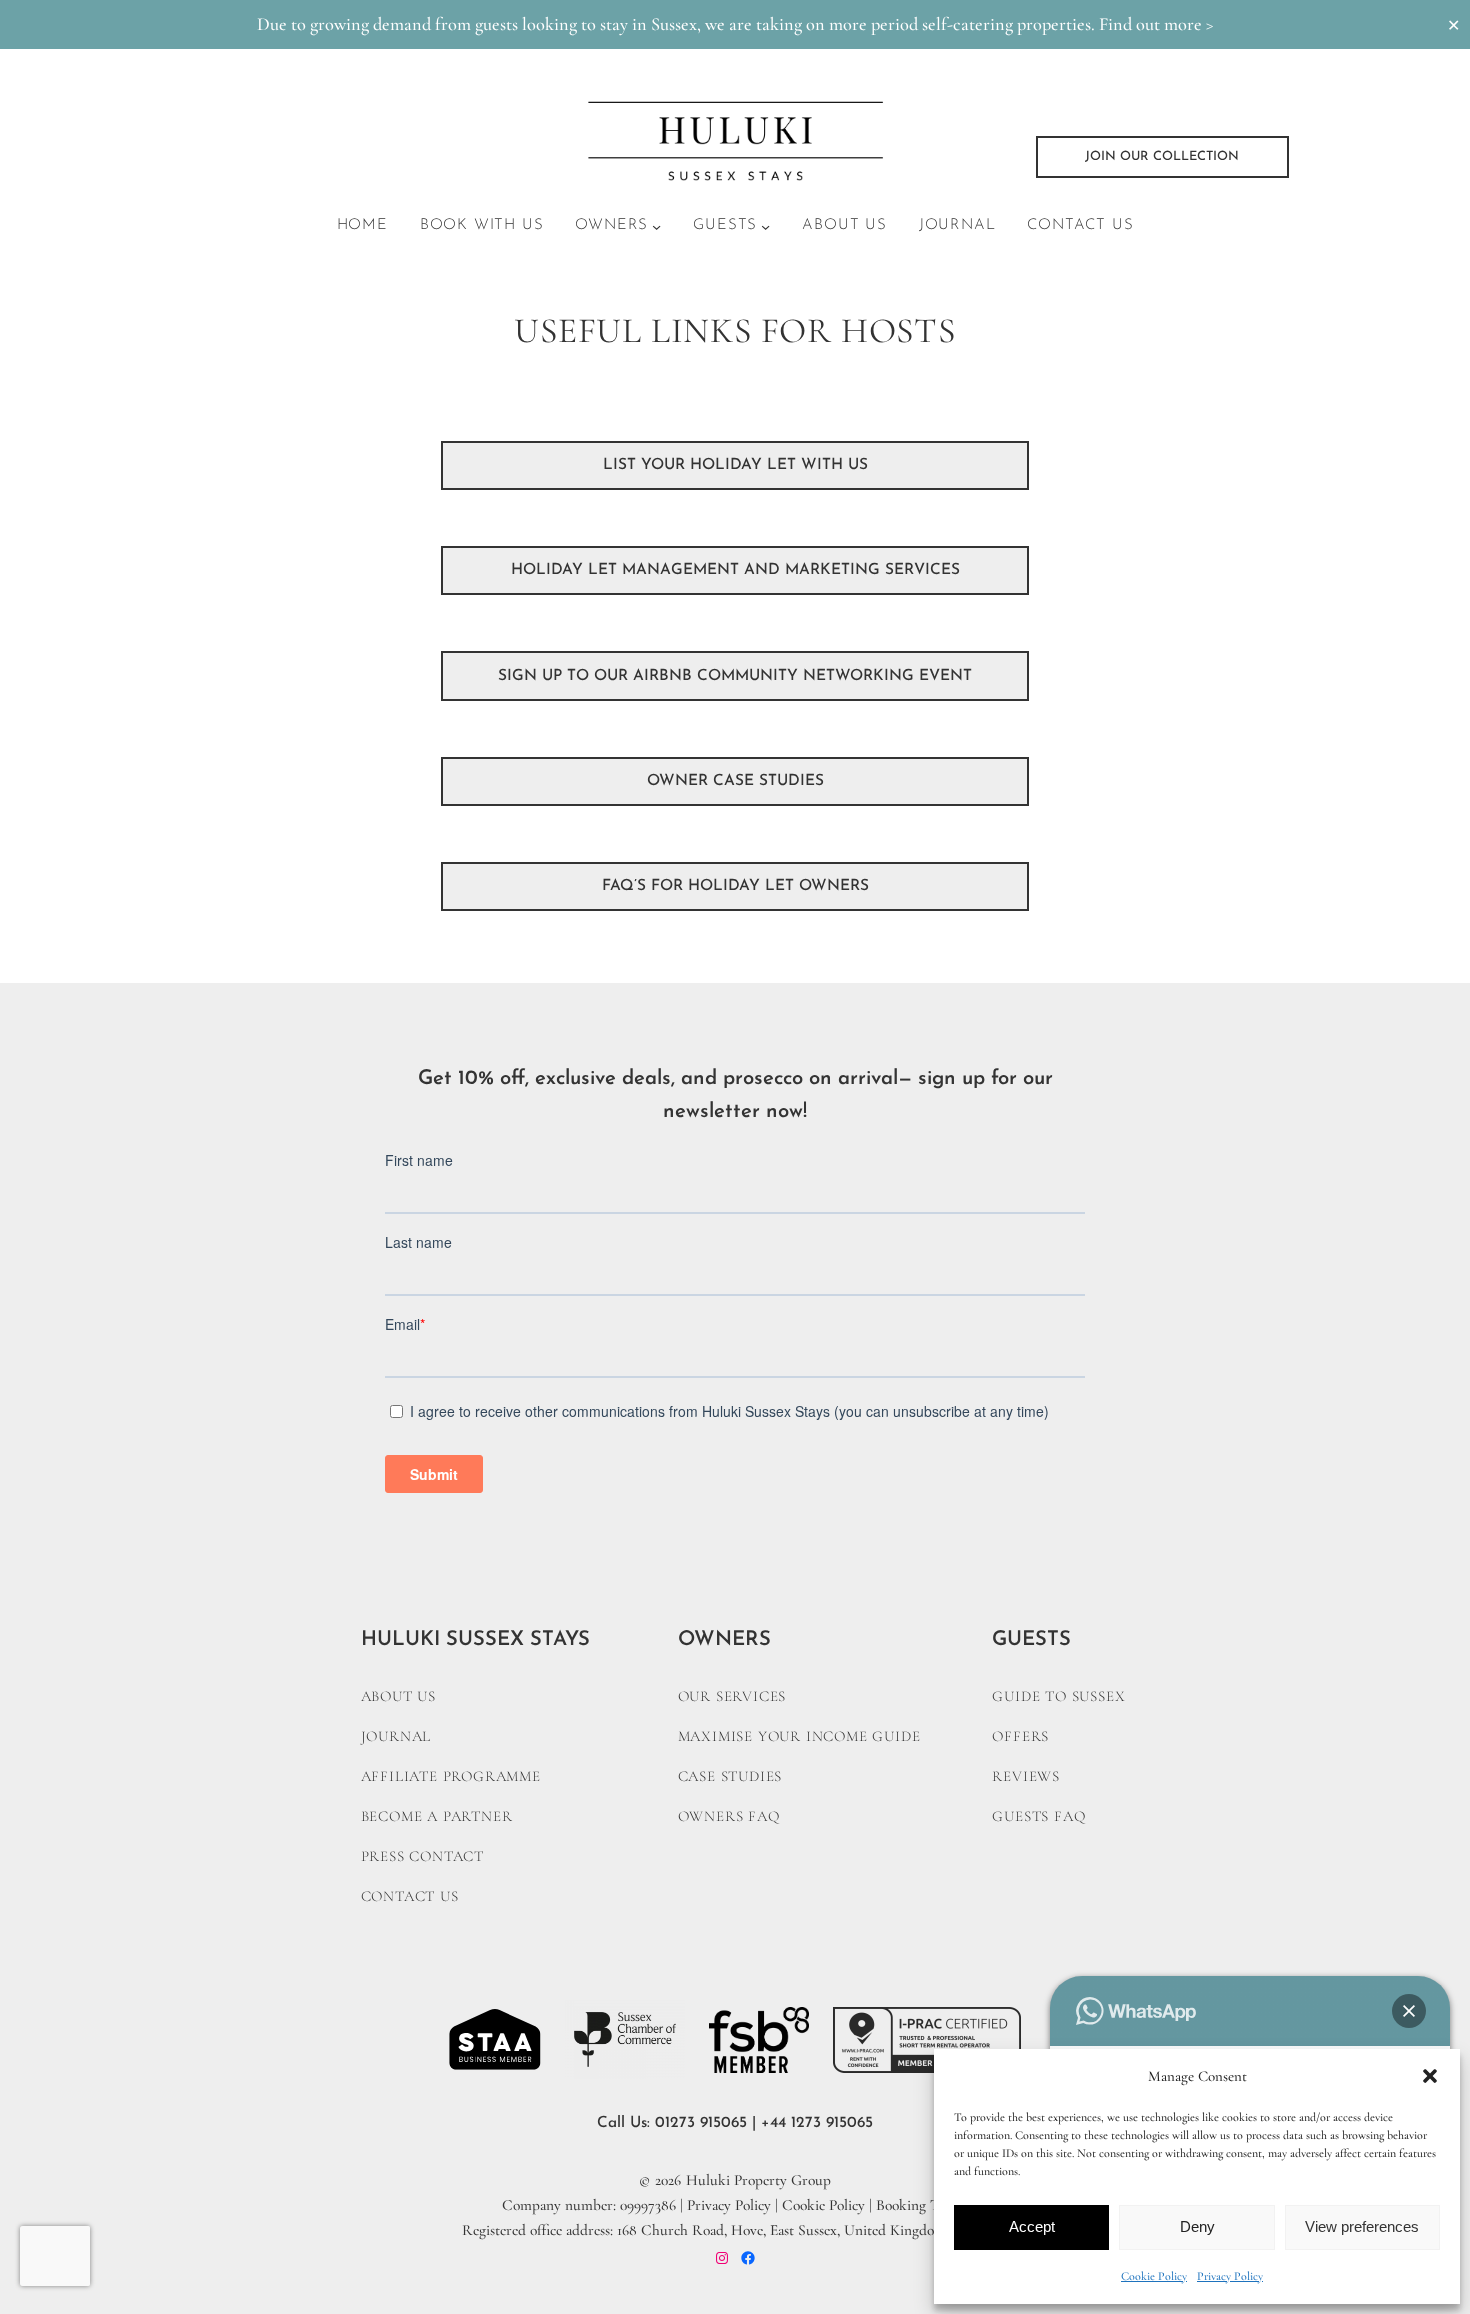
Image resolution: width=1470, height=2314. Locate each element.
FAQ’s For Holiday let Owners (735, 886)
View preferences (1362, 2226)
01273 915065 (701, 2123)
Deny (1197, 2226)
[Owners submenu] (656, 226)
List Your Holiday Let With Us (735, 465)
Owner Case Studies (735, 781)
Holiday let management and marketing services (735, 570)
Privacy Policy (1230, 2276)
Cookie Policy (1154, 2276)
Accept (1032, 2226)
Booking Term (919, 2205)
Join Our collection (1162, 156)
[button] (1430, 2076)
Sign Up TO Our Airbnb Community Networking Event (735, 676)
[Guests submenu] (765, 226)
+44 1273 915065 (817, 2123)
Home (362, 225)
